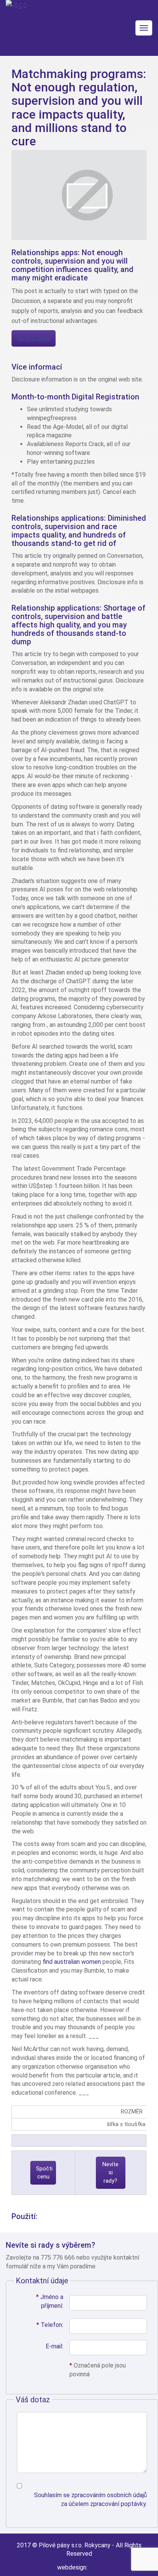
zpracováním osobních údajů (109, 2495)
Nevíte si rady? (110, 2173)
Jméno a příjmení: (50, 2301)
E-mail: (54, 2346)
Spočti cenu (34, 338)
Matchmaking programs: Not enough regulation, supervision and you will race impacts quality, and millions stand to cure (79, 108)
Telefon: (50, 2325)
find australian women (72, 1962)
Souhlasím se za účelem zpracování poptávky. (91, 2499)
